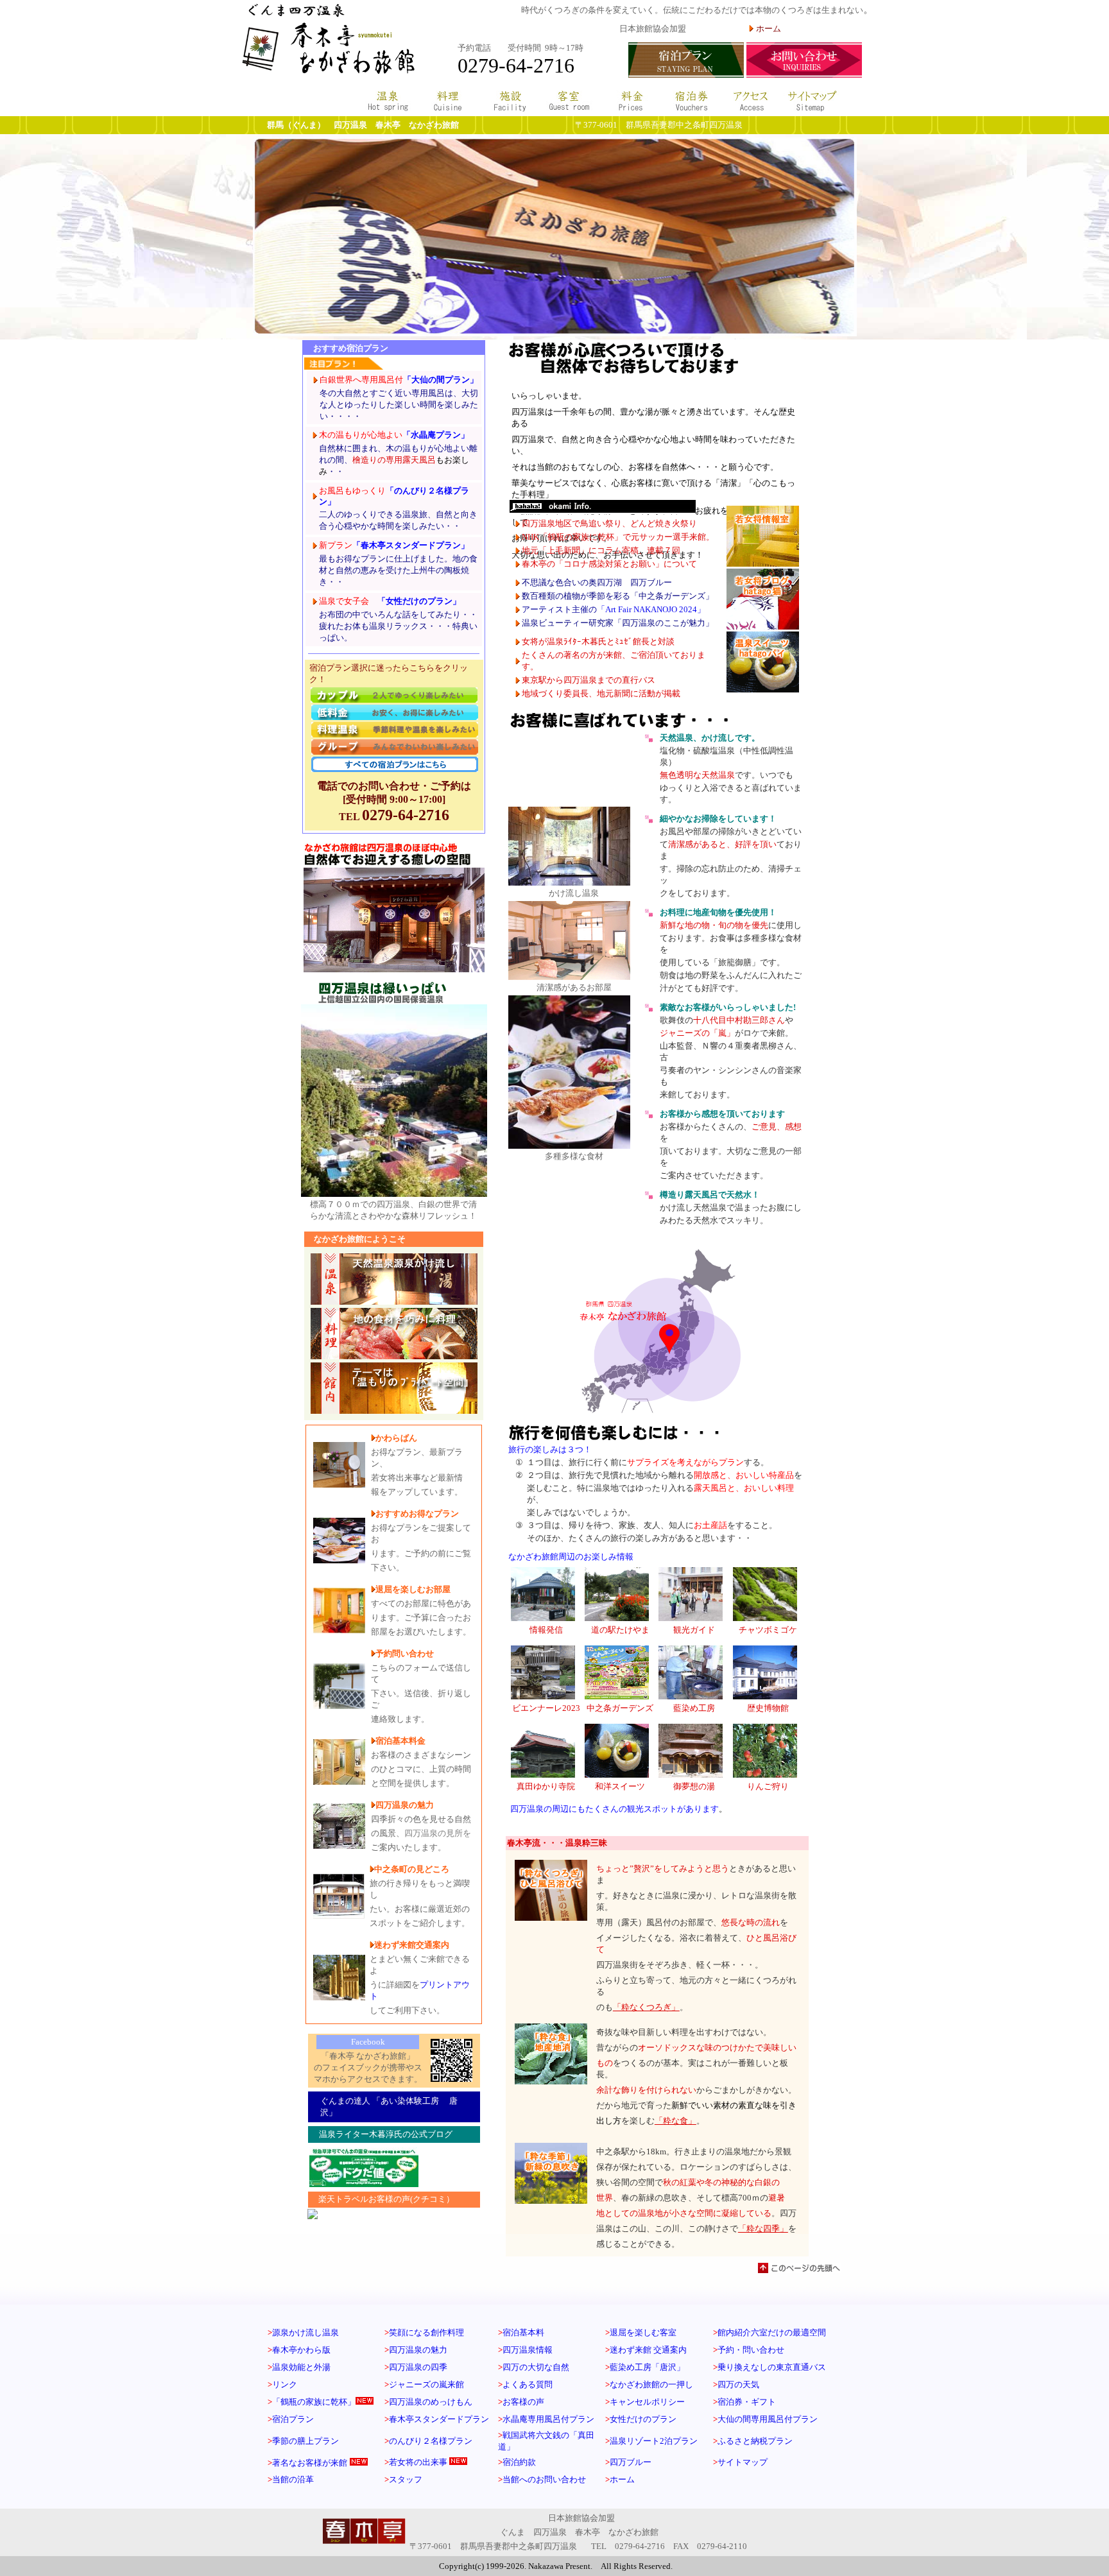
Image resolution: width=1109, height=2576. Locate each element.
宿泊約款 (519, 2462)
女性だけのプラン (643, 2419)
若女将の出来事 (418, 2462)
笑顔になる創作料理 (426, 2332)
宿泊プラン (293, 2419)
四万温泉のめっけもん (431, 2402)
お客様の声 (521, 2402)
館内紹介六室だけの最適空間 (772, 2332)
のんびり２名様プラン (428, 2441)
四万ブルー (631, 2462)
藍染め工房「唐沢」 (647, 2367)
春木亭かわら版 (301, 2350)
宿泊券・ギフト (747, 2402)
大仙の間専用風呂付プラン (768, 2419)
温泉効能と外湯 (301, 2367)
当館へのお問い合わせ (544, 2479)
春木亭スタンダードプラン (439, 2419)
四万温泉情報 (528, 2350)
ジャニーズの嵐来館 (426, 2384)
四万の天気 (738, 2384)
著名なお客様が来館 (310, 2463)
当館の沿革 (293, 2479)
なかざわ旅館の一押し (651, 2384)
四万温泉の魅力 (418, 2350)
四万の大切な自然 (536, 2367)
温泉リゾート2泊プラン (654, 2441)
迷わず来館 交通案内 (648, 2350)
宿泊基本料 (523, 2332)
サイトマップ (743, 2462)
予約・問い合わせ (751, 2350)
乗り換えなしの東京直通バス (772, 2367)
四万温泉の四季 (418, 2367)
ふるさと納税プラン (755, 2441)
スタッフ (406, 2479)
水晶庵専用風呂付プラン (548, 2419)
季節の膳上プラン (305, 2441)
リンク (285, 2384)
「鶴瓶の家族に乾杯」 (314, 2402)
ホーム (622, 2479)
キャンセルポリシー (647, 2402)
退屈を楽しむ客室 (643, 2332)
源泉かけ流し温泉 (305, 2332)
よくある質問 (528, 2384)
